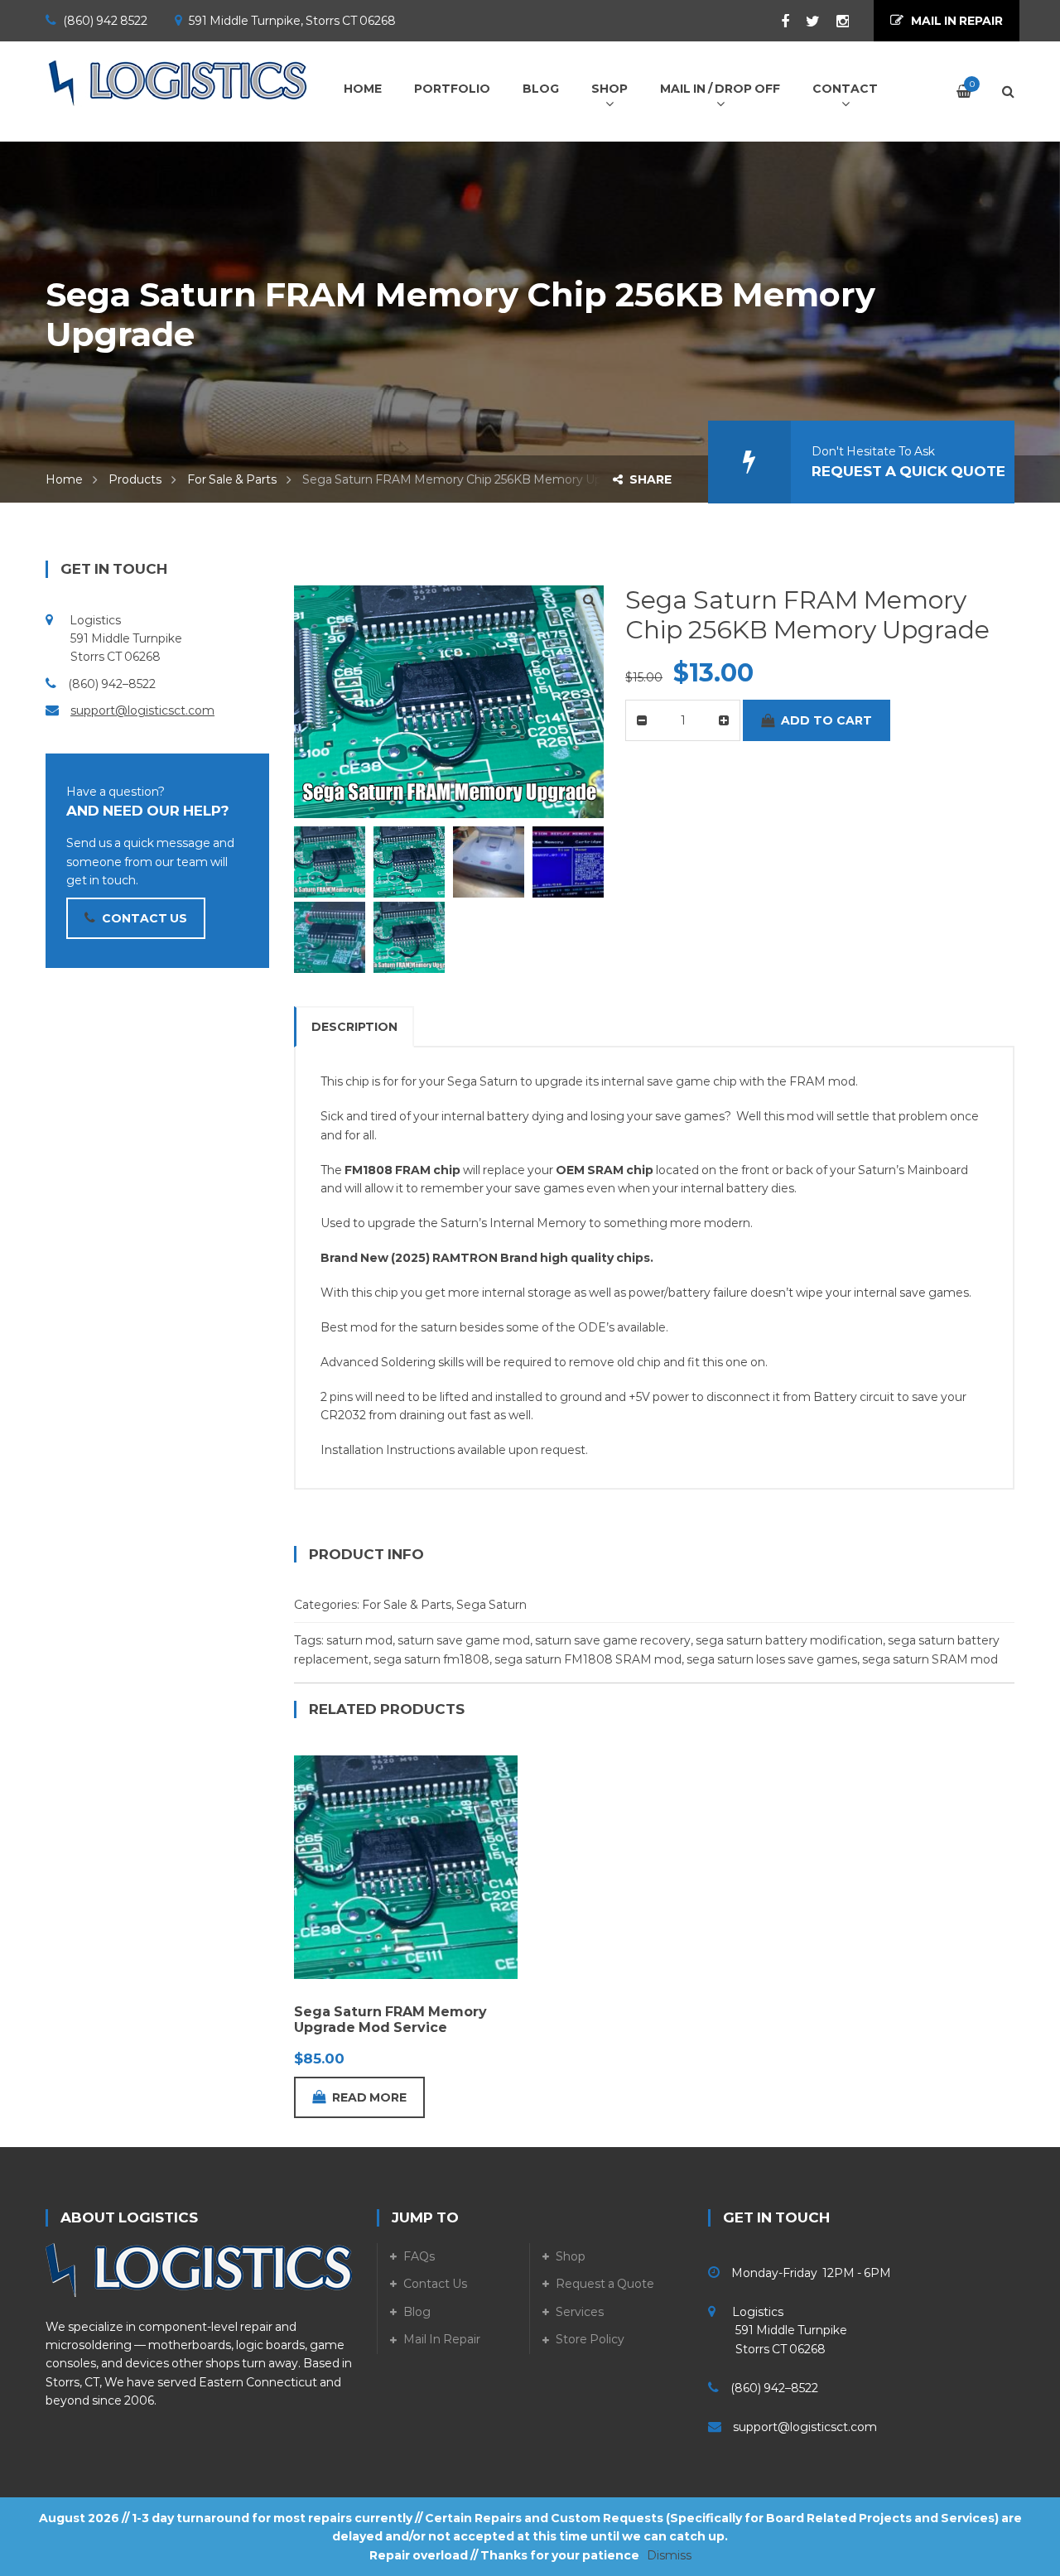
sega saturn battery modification (789, 1640)
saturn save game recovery (613, 1640)
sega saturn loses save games (772, 1659)
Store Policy (590, 2339)
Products (135, 479)
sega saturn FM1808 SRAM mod (588, 1659)
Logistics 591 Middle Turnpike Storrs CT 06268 (778, 2330)
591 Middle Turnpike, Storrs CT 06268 (292, 21)
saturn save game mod (464, 1640)
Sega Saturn (491, 1605)
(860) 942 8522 (105, 21)
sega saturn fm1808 (431, 1659)
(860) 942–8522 (112, 684)
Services (580, 2312)
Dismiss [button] (669, 2555)
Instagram (834, 22)
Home (64, 479)
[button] (589, 600)
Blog (417, 2312)
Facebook (777, 22)
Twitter (805, 22)
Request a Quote (605, 2284)
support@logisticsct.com (142, 710)
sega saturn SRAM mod (930, 1659)
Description (354, 1027)
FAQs (419, 2256)
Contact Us (435, 2284)
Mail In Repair (442, 2339)
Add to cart (826, 720)
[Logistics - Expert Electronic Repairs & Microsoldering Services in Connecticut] (178, 83)
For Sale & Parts (232, 479)
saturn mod (359, 1640)
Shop (571, 2256)
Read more (369, 2097)
